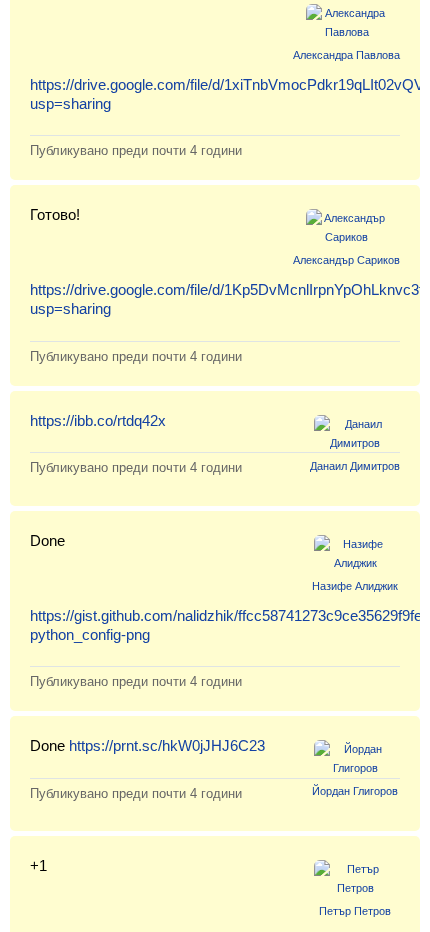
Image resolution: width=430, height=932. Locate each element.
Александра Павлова (346, 55)
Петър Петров (355, 911)
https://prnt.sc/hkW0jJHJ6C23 (167, 745)
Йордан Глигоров (355, 791)
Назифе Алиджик (355, 586)
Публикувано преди (136, 150)
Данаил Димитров (355, 466)
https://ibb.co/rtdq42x (98, 420)
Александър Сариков (346, 260)
